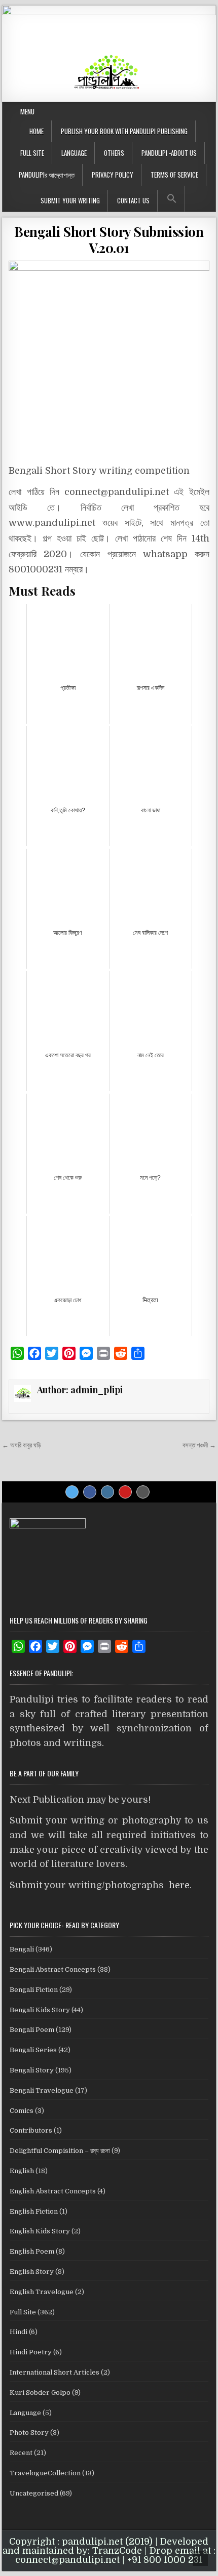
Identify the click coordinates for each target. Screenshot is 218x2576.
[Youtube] (125, 1492)
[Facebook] (90, 1492)
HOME (37, 131)
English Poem (32, 2251)
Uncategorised (34, 2493)
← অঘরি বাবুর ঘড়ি (22, 1445)
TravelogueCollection (45, 2473)
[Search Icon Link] (172, 199)
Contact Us (133, 200)
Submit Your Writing (70, 200)
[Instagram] (107, 1492)
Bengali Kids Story (40, 2010)
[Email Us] (143, 1492)
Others (114, 153)
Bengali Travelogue (42, 2090)
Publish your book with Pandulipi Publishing (124, 131)
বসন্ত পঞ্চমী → (199, 1445)
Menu (27, 111)
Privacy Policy (113, 175)
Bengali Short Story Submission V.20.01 (109, 239)
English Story (32, 2272)
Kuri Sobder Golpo (40, 2393)
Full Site (32, 153)
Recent (21, 2453)
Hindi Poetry (31, 2352)
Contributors (31, 2130)
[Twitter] (72, 1492)
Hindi (19, 2332)
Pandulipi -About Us (169, 153)
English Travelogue (42, 2292)
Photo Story (29, 2433)
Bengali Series (33, 2050)
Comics (22, 2111)
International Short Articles (55, 2372)
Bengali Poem (32, 2030)
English (22, 2171)
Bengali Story (32, 2070)
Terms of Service (174, 175)
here (179, 1885)
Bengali (22, 1949)
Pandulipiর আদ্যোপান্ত (47, 175)
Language (74, 153)
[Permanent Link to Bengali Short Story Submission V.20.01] (109, 359)
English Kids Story (40, 2231)
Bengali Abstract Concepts (53, 1969)
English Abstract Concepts (53, 2191)
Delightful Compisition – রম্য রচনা (60, 2151)
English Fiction (34, 2211)
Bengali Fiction (34, 1990)
